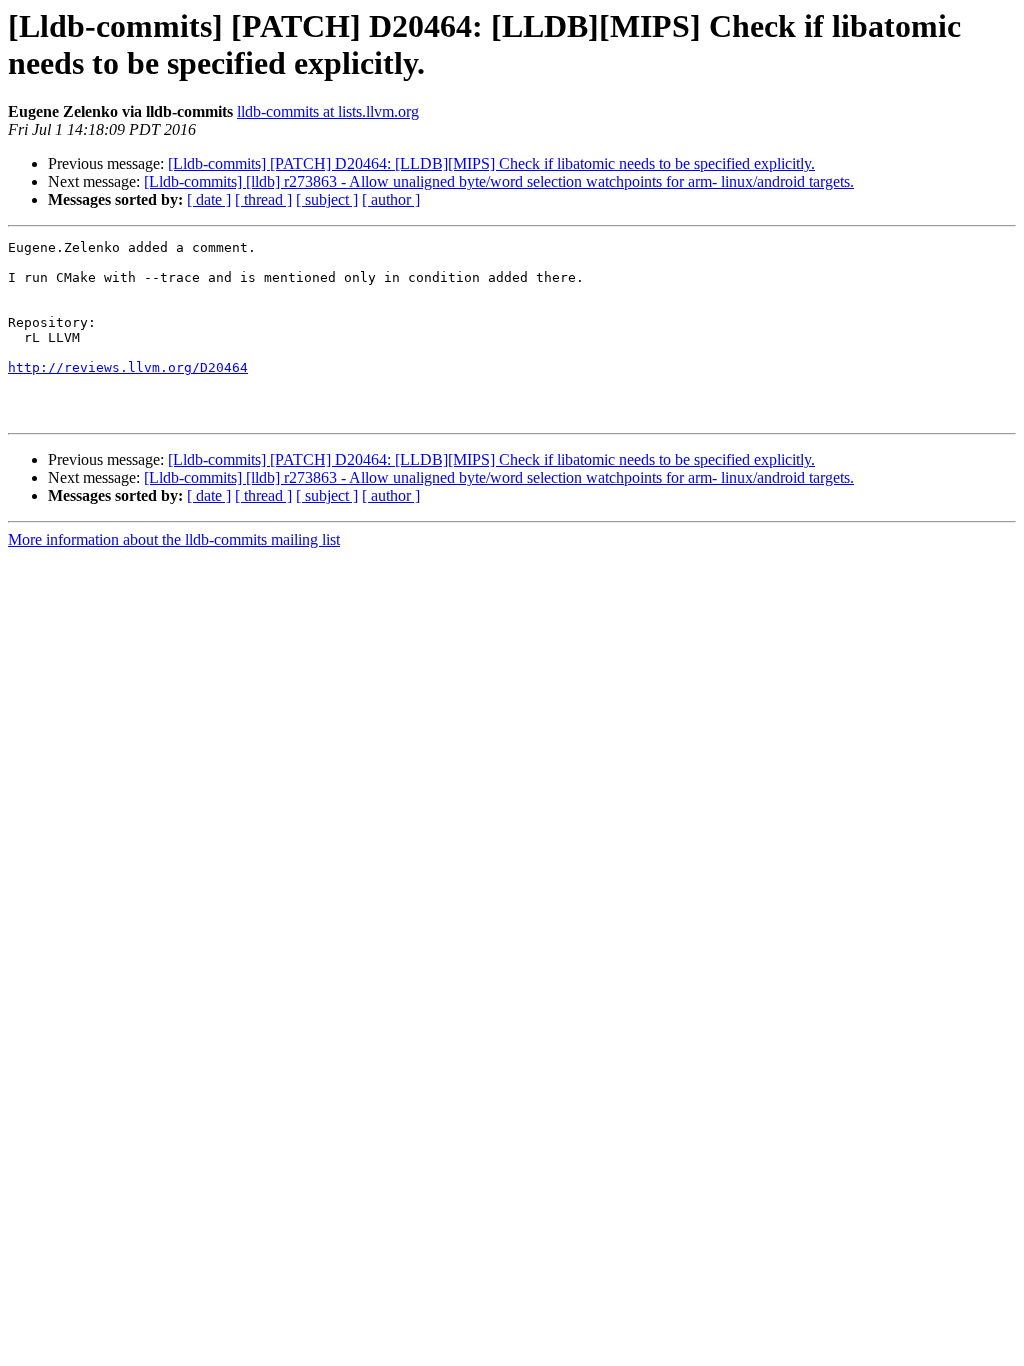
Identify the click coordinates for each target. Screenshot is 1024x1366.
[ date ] (209, 199)
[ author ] (391, 199)
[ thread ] (263, 199)
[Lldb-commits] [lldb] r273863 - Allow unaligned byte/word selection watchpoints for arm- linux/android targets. (499, 181)
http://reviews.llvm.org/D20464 (128, 367)
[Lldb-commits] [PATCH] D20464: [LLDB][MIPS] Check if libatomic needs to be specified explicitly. (491, 163)
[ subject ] (327, 199)
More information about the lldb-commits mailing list (174, 539)
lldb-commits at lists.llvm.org (328, 111)
